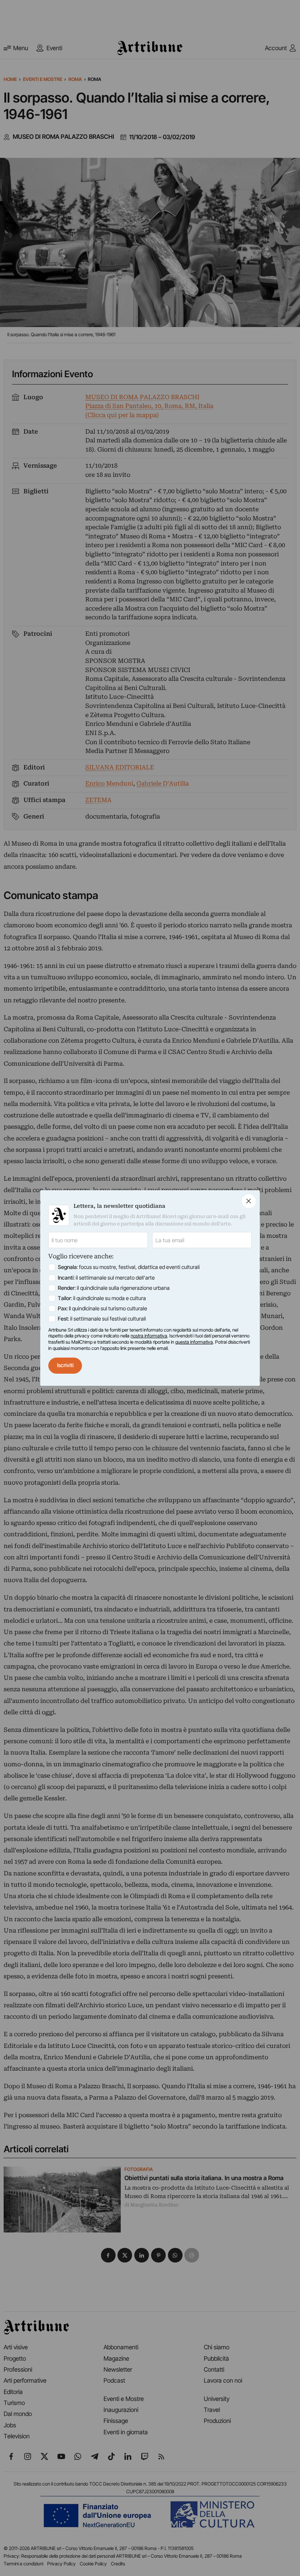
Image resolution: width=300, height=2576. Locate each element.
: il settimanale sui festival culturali (102, 1319)
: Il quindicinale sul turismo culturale (102, 1309)
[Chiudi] (249, 1201)
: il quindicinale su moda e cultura (102, 1298)
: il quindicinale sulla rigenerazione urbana (114, 1288)
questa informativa (194, 1342)
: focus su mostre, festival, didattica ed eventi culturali (129, 1267)
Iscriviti (65, 1365)
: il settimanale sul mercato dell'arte (106, 1278)
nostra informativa (149, 1336)
